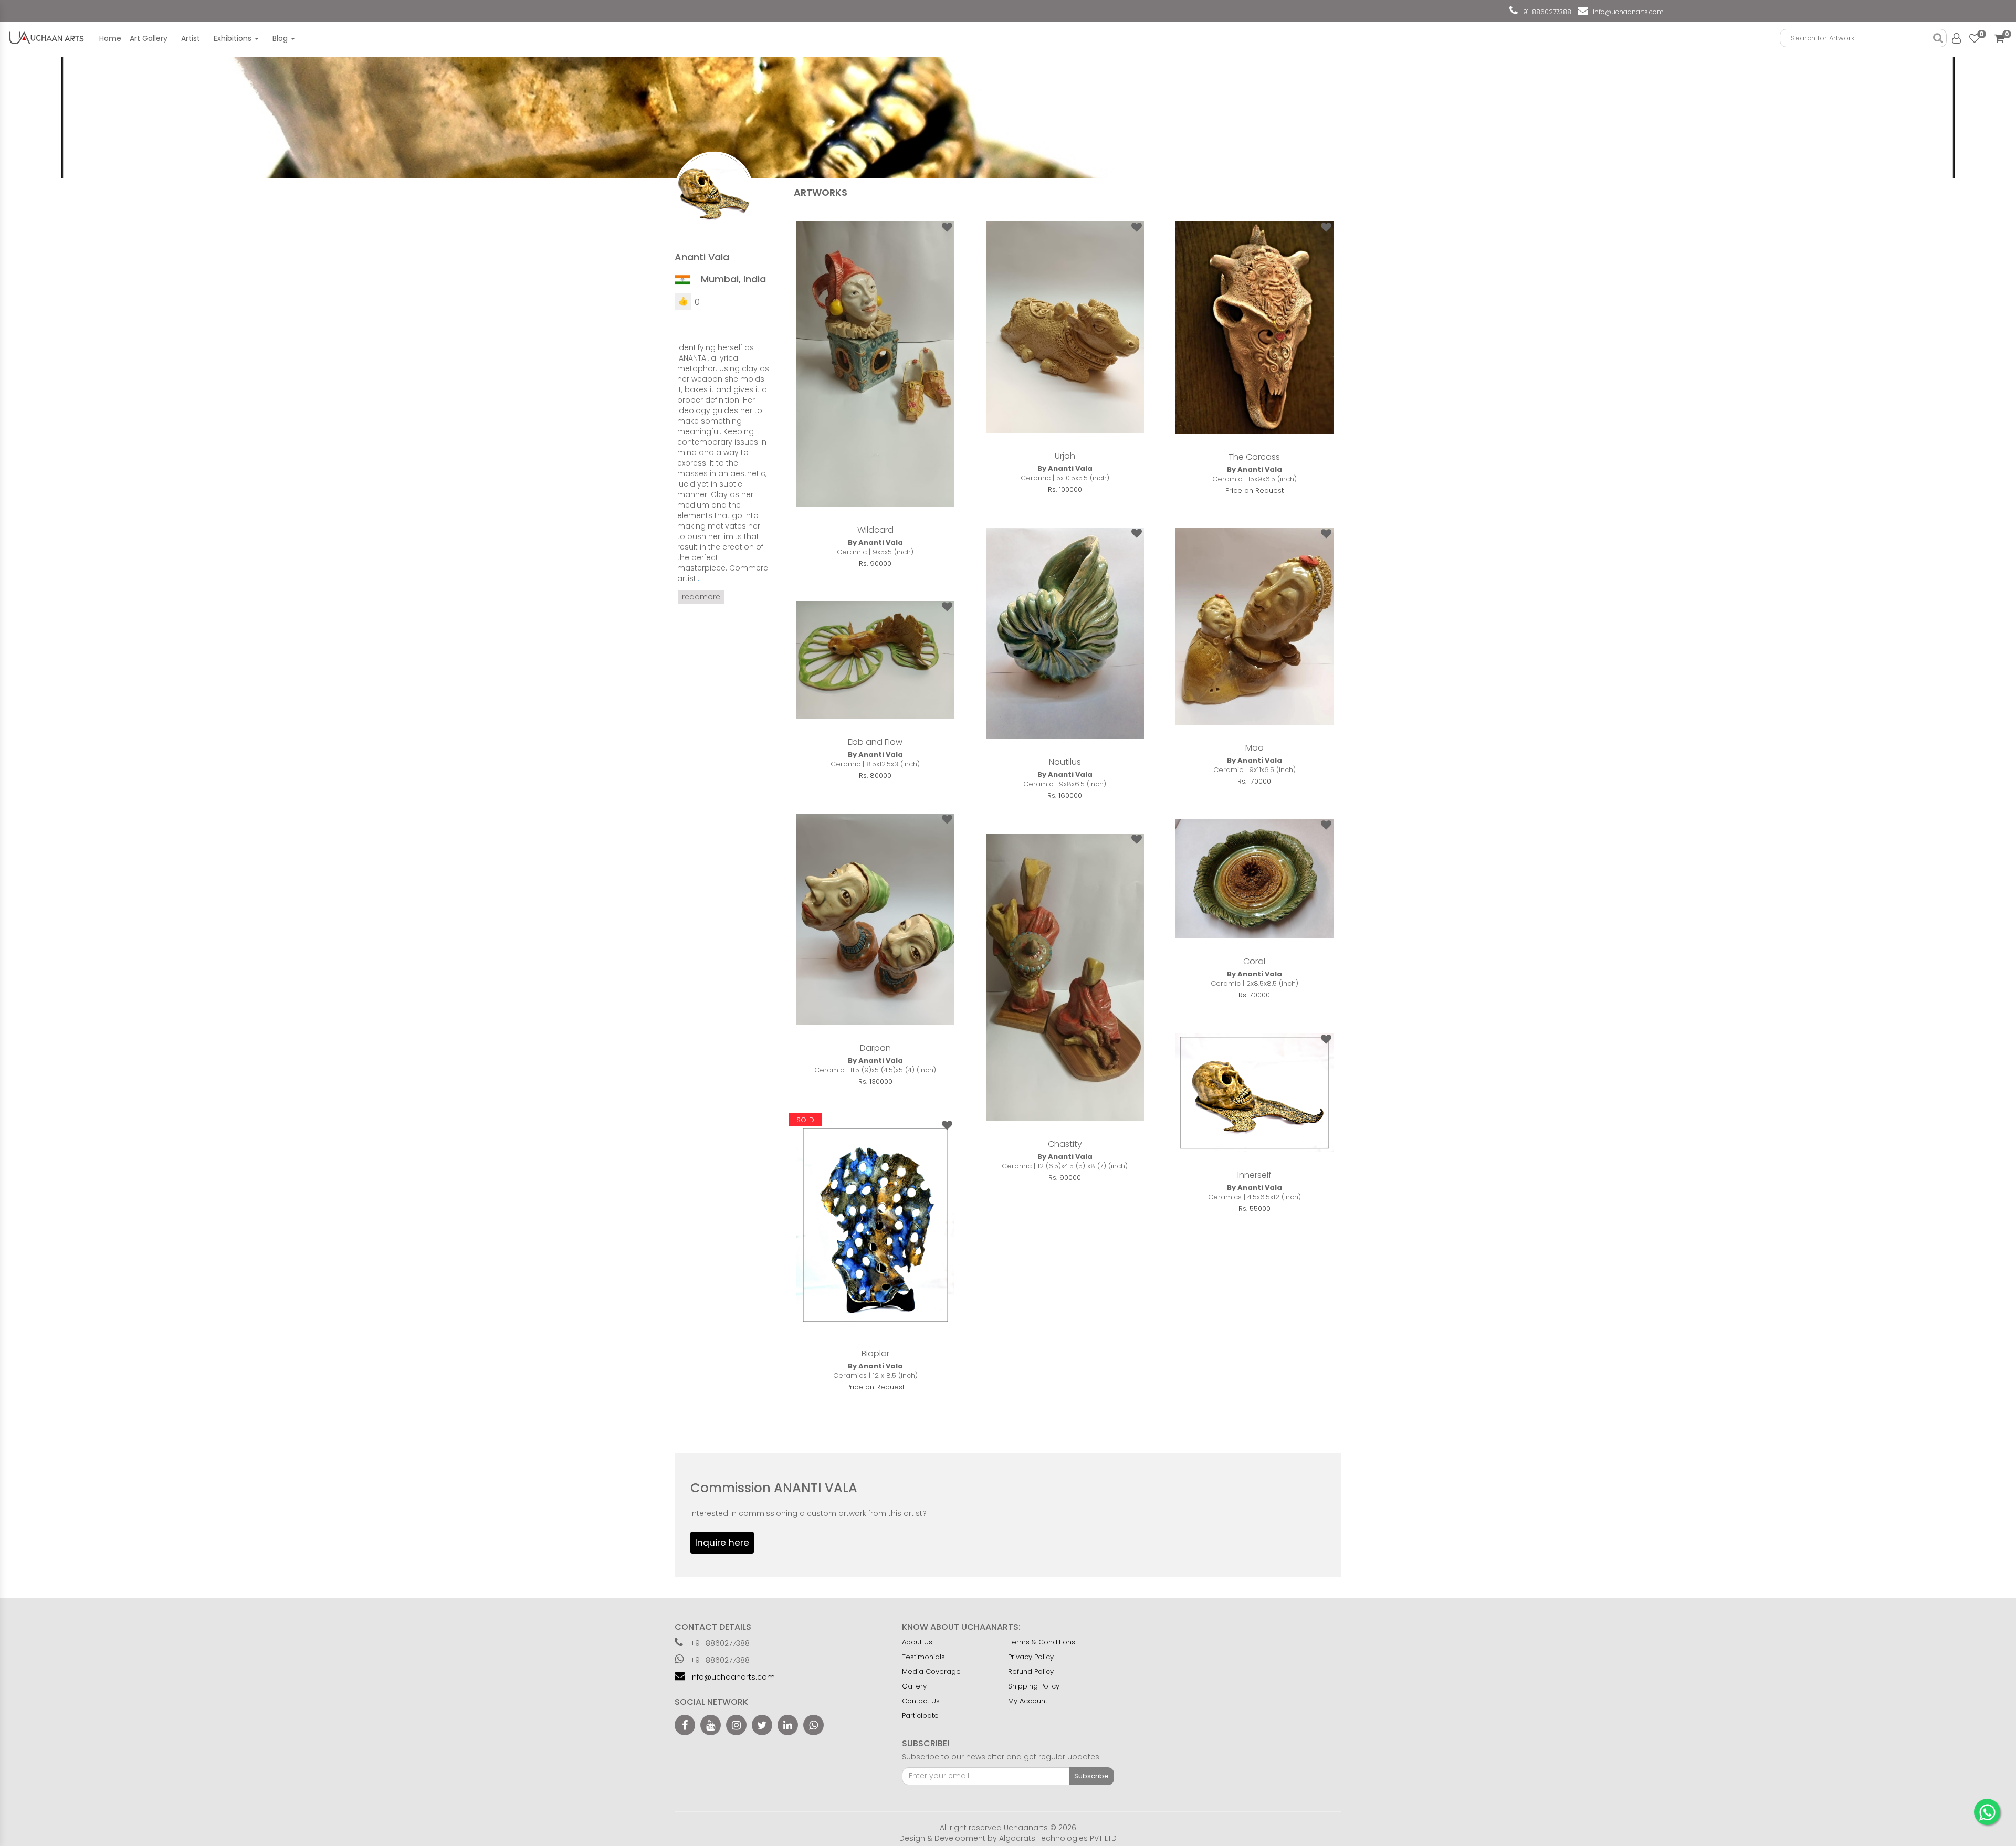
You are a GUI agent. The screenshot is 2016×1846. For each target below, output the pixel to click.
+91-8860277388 (1545, 12)
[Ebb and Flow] (875, 660)
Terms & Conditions (1042, 1642)
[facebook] (685, 1725)
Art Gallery (149, 38)
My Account (1028, 1701)
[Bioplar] (875, 1225)
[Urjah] (1065, 327)
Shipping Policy (1034, 1686)
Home (110, 38)
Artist (191, 38)
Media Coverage (931, 1671)
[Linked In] (788, 1725)
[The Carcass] (1254, 328)
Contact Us (921, 1701)
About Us (917, 1642)
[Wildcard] (875, 364)
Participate (920, 1716)
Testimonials (923, 1657)
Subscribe (1091, 1776)
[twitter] (762, 1725)
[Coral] (1254, 879)
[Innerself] (1254, 1093)
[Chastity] (1065, 977)
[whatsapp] (813, 1725)
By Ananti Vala (875, 543)
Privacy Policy (1031, 1657)
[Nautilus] (1065, 633)
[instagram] (736, 1725)
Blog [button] (281, 38)
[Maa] (1254, 626)
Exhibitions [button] (234, 38)
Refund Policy (1031, 1671)
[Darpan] (875, 919)
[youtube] (711, 1725)
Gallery (914, 1686)
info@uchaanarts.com (1627, 12)
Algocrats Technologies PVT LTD (1058, 1838)
